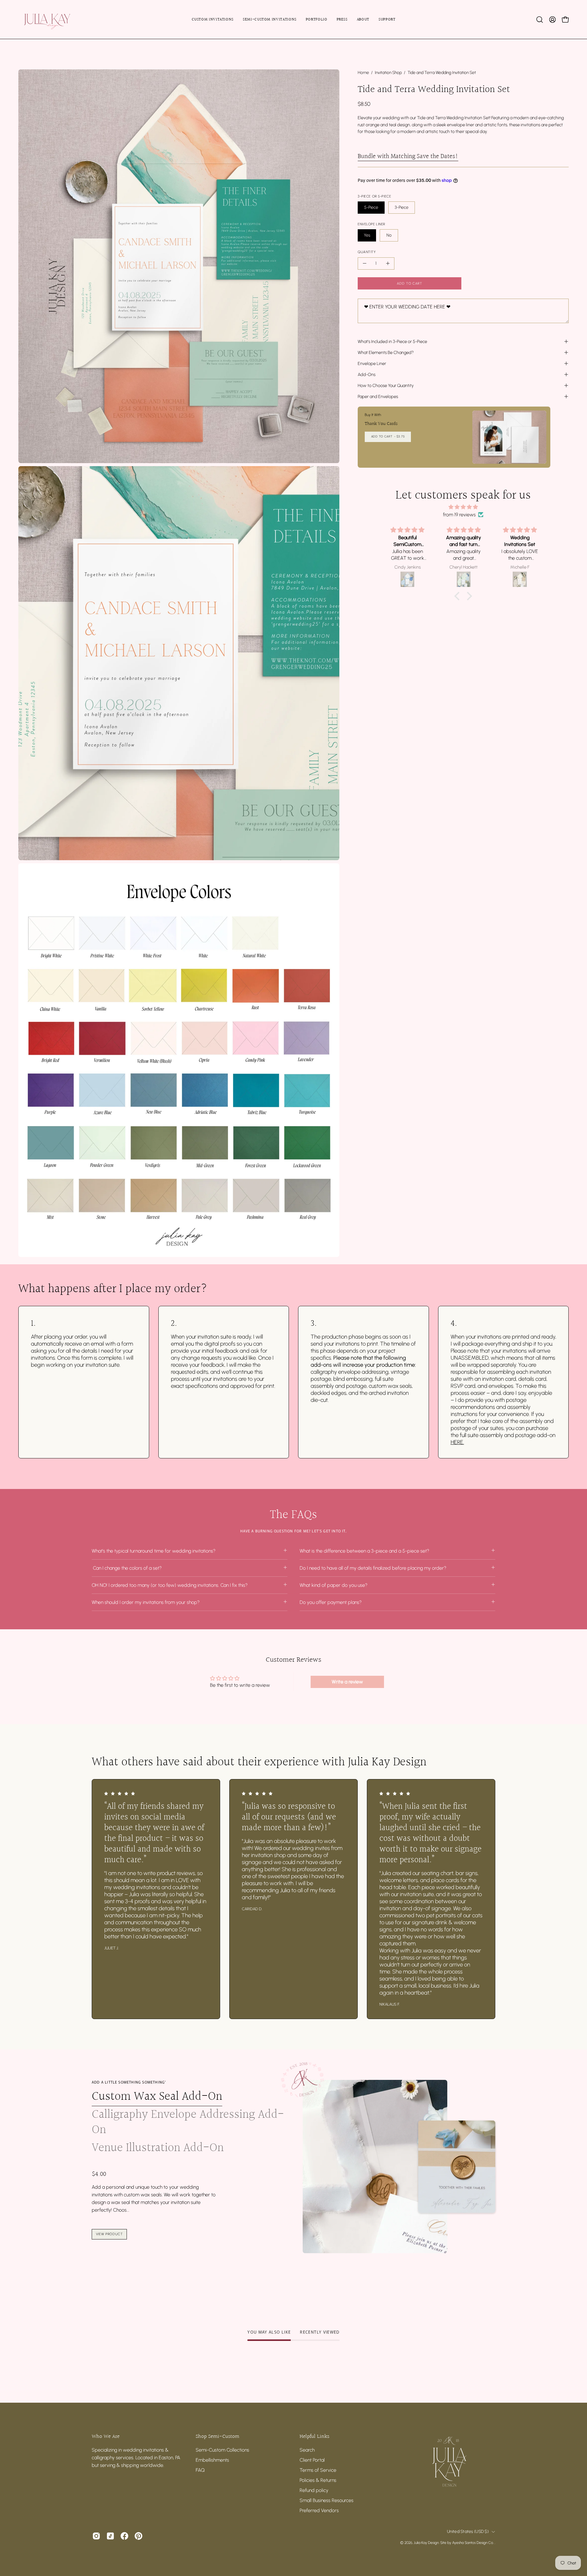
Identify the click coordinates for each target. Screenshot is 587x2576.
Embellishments (212, 2460)
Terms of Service (318, 2470)
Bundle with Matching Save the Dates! (408, 157)
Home (363, 73)
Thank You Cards (381, 424)
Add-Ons (367, 374)
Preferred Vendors (319, 2510)
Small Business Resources (327, 2500)
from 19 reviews (459, 515)
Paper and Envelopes (378, 396)
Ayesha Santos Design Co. (473, 2543)
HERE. (457, 1442)
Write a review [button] (347, 1682)
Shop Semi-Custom (218, 2437)
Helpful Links (314, 2437)
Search (307, 2450)
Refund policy (314, 2490)
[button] (540, 20)
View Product (109, 2234)
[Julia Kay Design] (57, 19)
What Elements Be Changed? (386, 352)
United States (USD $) (468, 2532)
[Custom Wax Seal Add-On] (375, 2167)
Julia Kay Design (426, 2543)
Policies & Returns (318, 2480)
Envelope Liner (372, 363)
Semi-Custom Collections (222, 2450)
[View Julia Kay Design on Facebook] (124, 2536)
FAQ (200, 2470)
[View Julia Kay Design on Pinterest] (138, 2536)
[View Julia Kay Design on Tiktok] (110, 2536)
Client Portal (312, 2460)
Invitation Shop (388, 73)
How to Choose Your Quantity (386, 385)
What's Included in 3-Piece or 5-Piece (392, 341)
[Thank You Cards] (509, 437)
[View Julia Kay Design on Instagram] (96, 2536)
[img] (463, 507)
